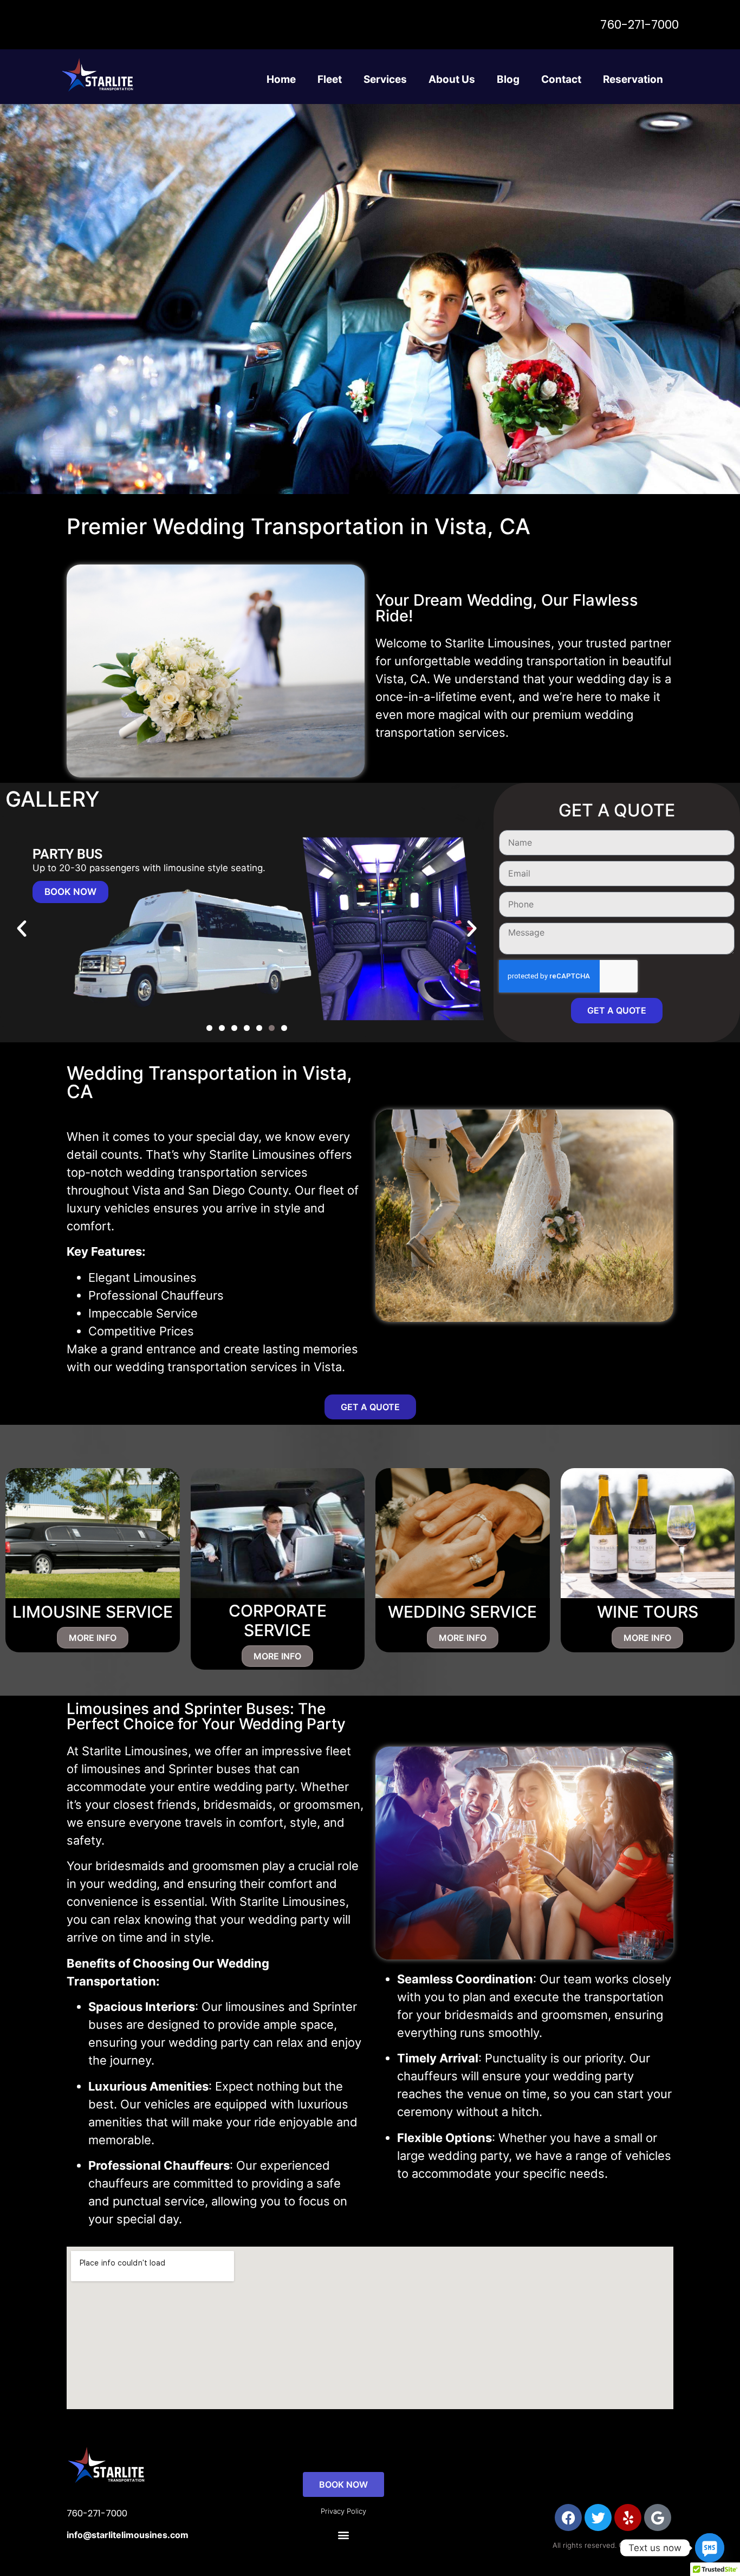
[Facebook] (568, 2517)
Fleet (330, 79)
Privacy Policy (343, 2511)
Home (281, 79)
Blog (508, 79)
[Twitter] (598, 2517)
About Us (452, 79)
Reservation (633, 79)
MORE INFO (93, 1638)
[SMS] (710, 2548)
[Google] (658, 2517)
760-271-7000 (640, 25)
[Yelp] (628, 2517)
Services (385, 79)
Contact (561, 79)
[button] (22, 929)
